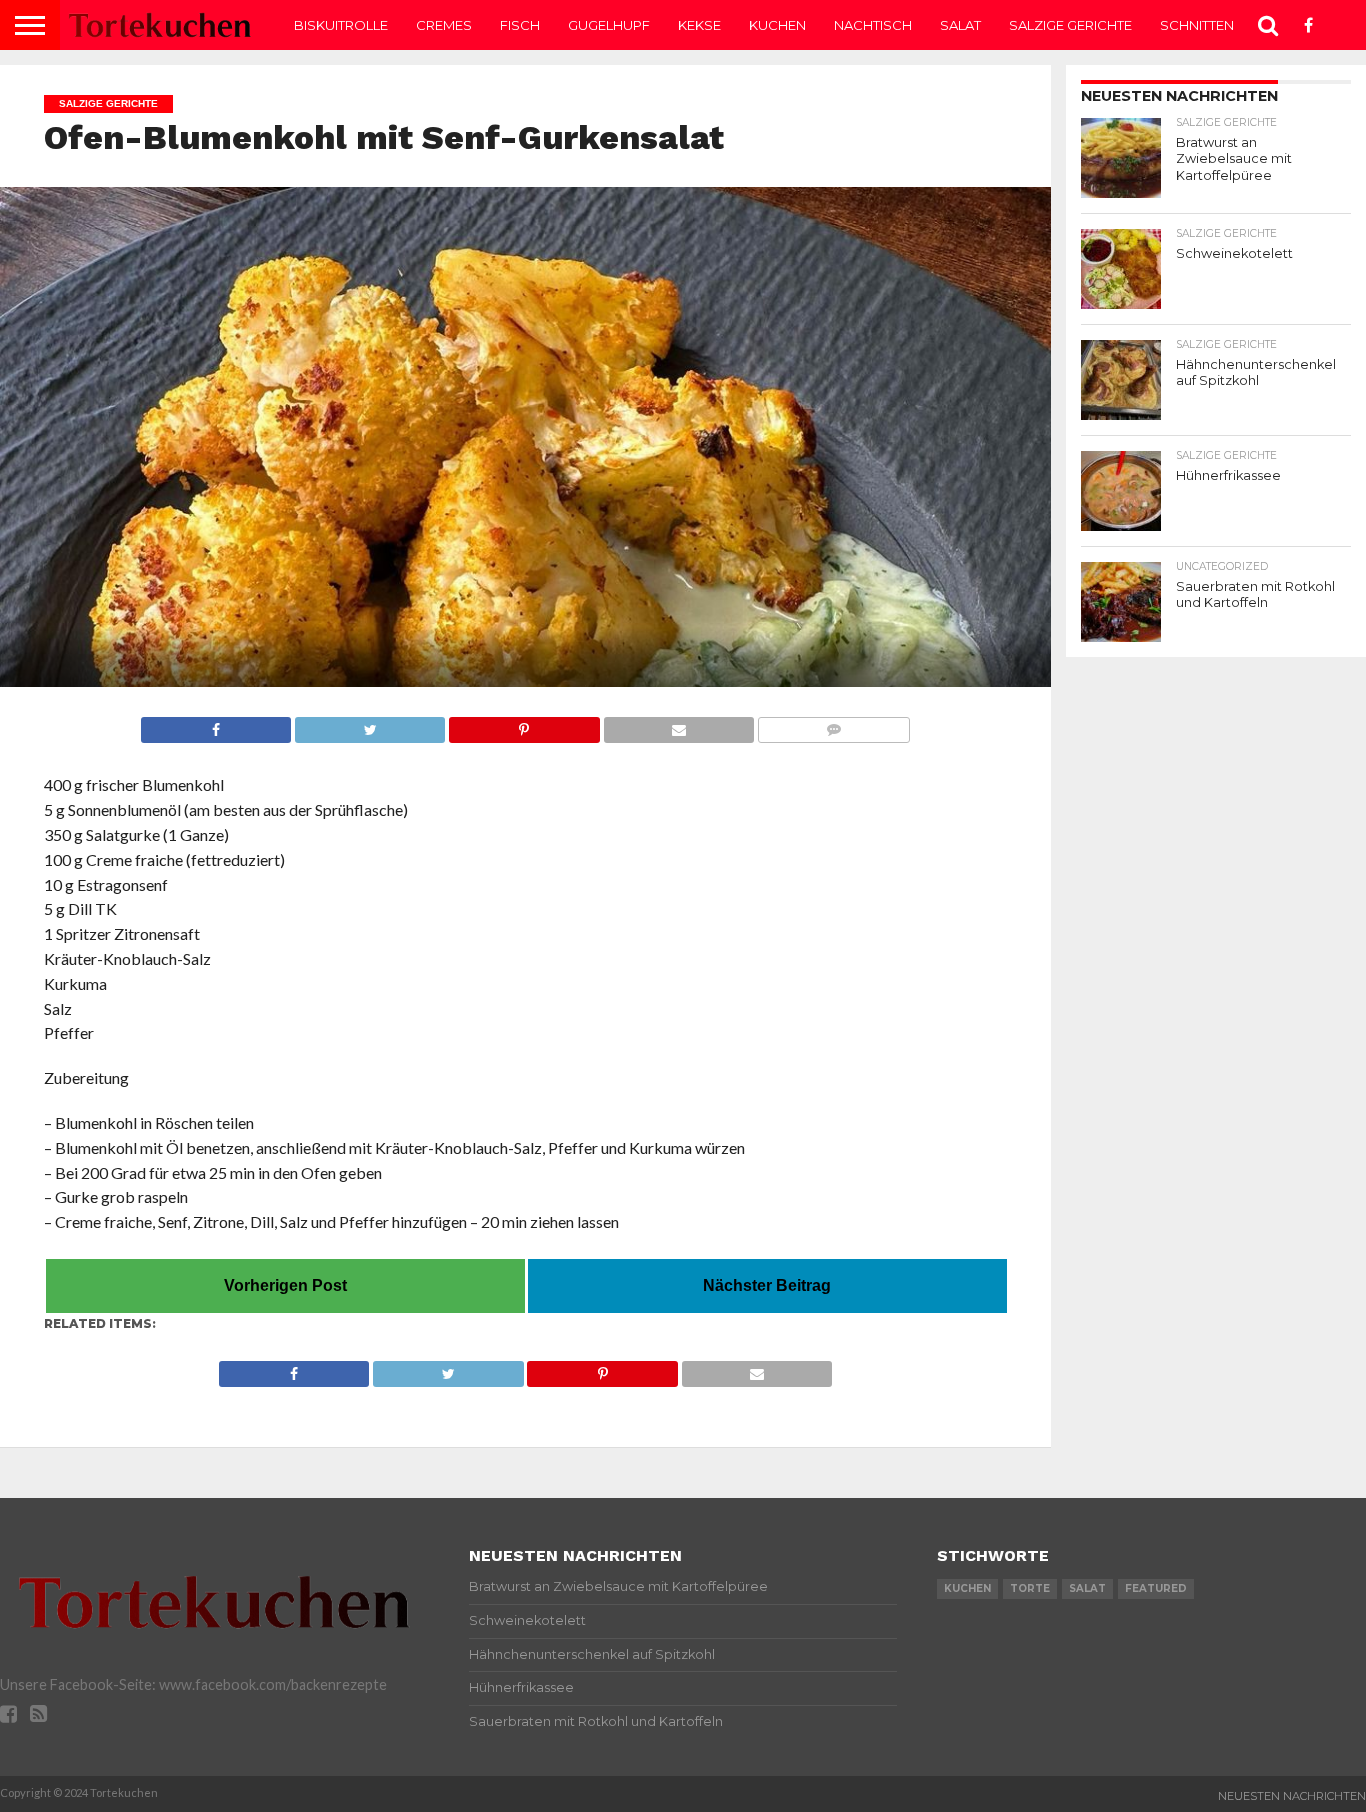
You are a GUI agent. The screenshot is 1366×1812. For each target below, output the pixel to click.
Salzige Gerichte (1070, 25)
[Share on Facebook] (216, 724)
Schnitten (1197, 25)
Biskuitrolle (341, 25)
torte (1030, 1588)
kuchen (967, 1588)
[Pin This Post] (523, 724)
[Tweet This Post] (369, 724)
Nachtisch (873, 25)
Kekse (699, 25)
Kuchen (777, 25)
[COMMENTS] (833, 724)
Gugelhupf (609, 25)
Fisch (520, 25)
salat (1087, 1588)
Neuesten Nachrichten (1292, 1796)
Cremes (444, 25)
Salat (960, 25)
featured (1156, 1588)
